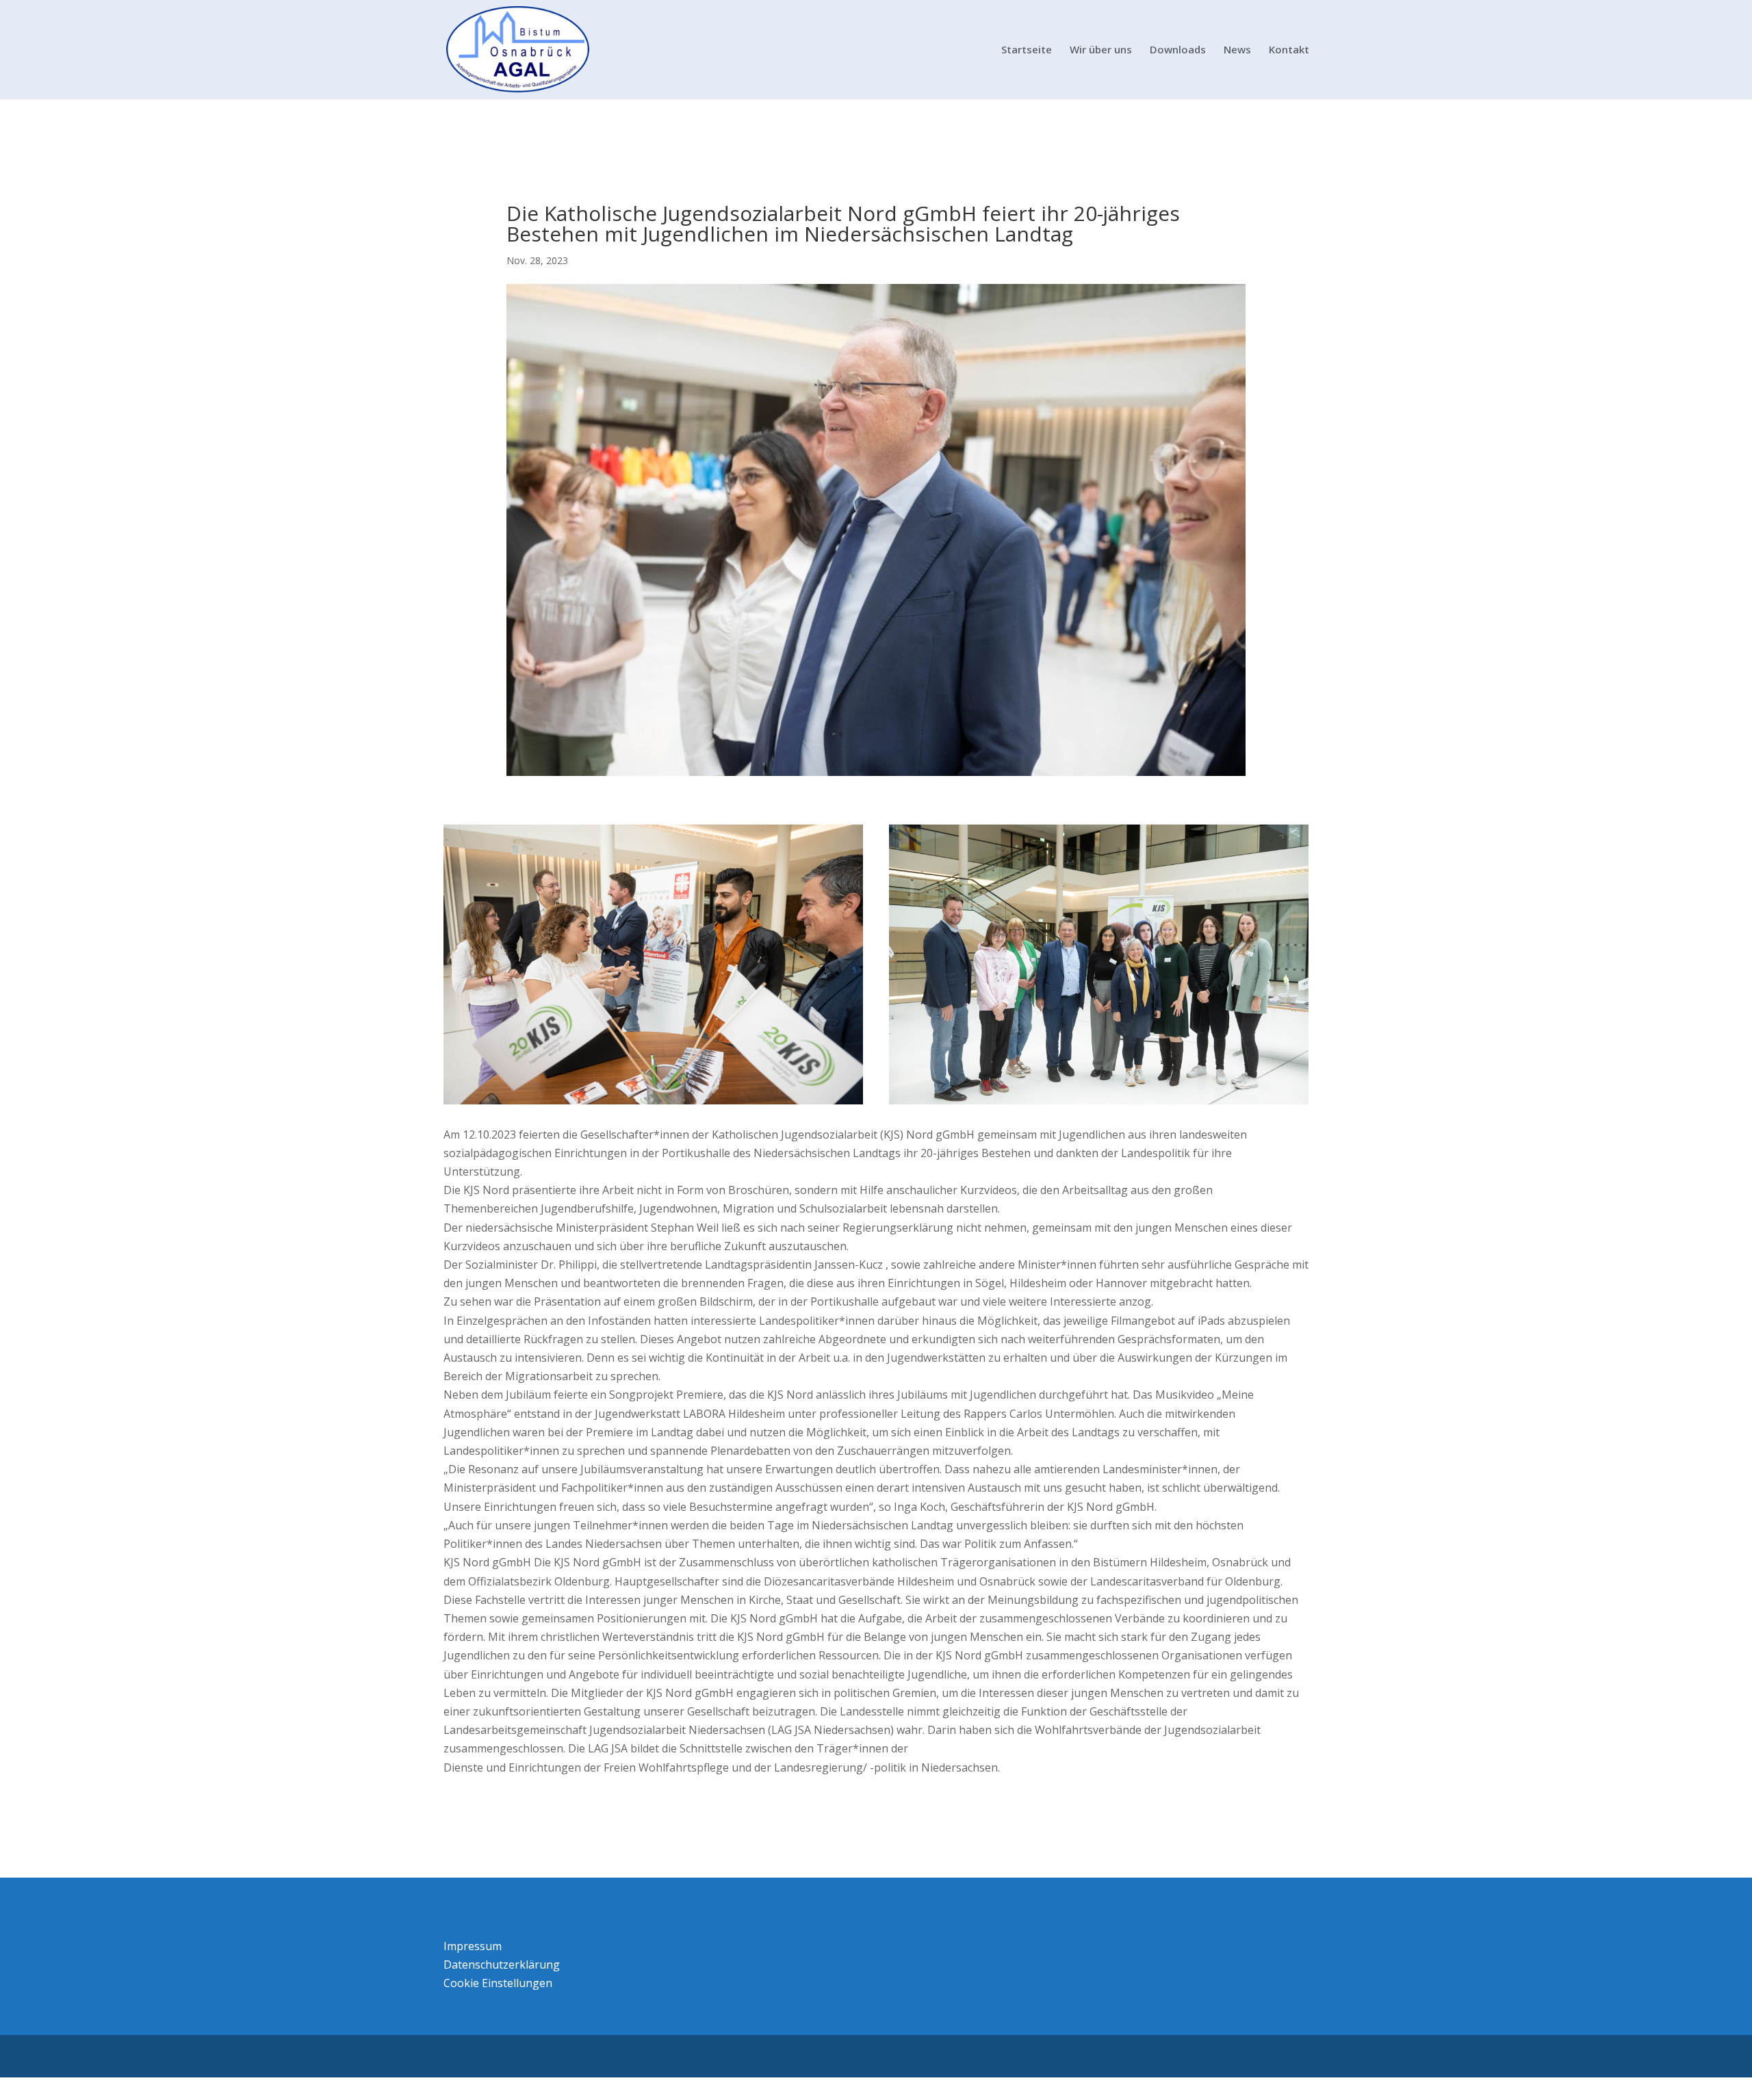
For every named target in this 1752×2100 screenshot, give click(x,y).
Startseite (1027, 50)
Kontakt (1289, 50)
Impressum (473, 1946)
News (1237, 50)
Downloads (1178, 50)
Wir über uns (1101, 50)
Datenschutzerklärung (502, 1965)
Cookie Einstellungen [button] (498, 1983)
